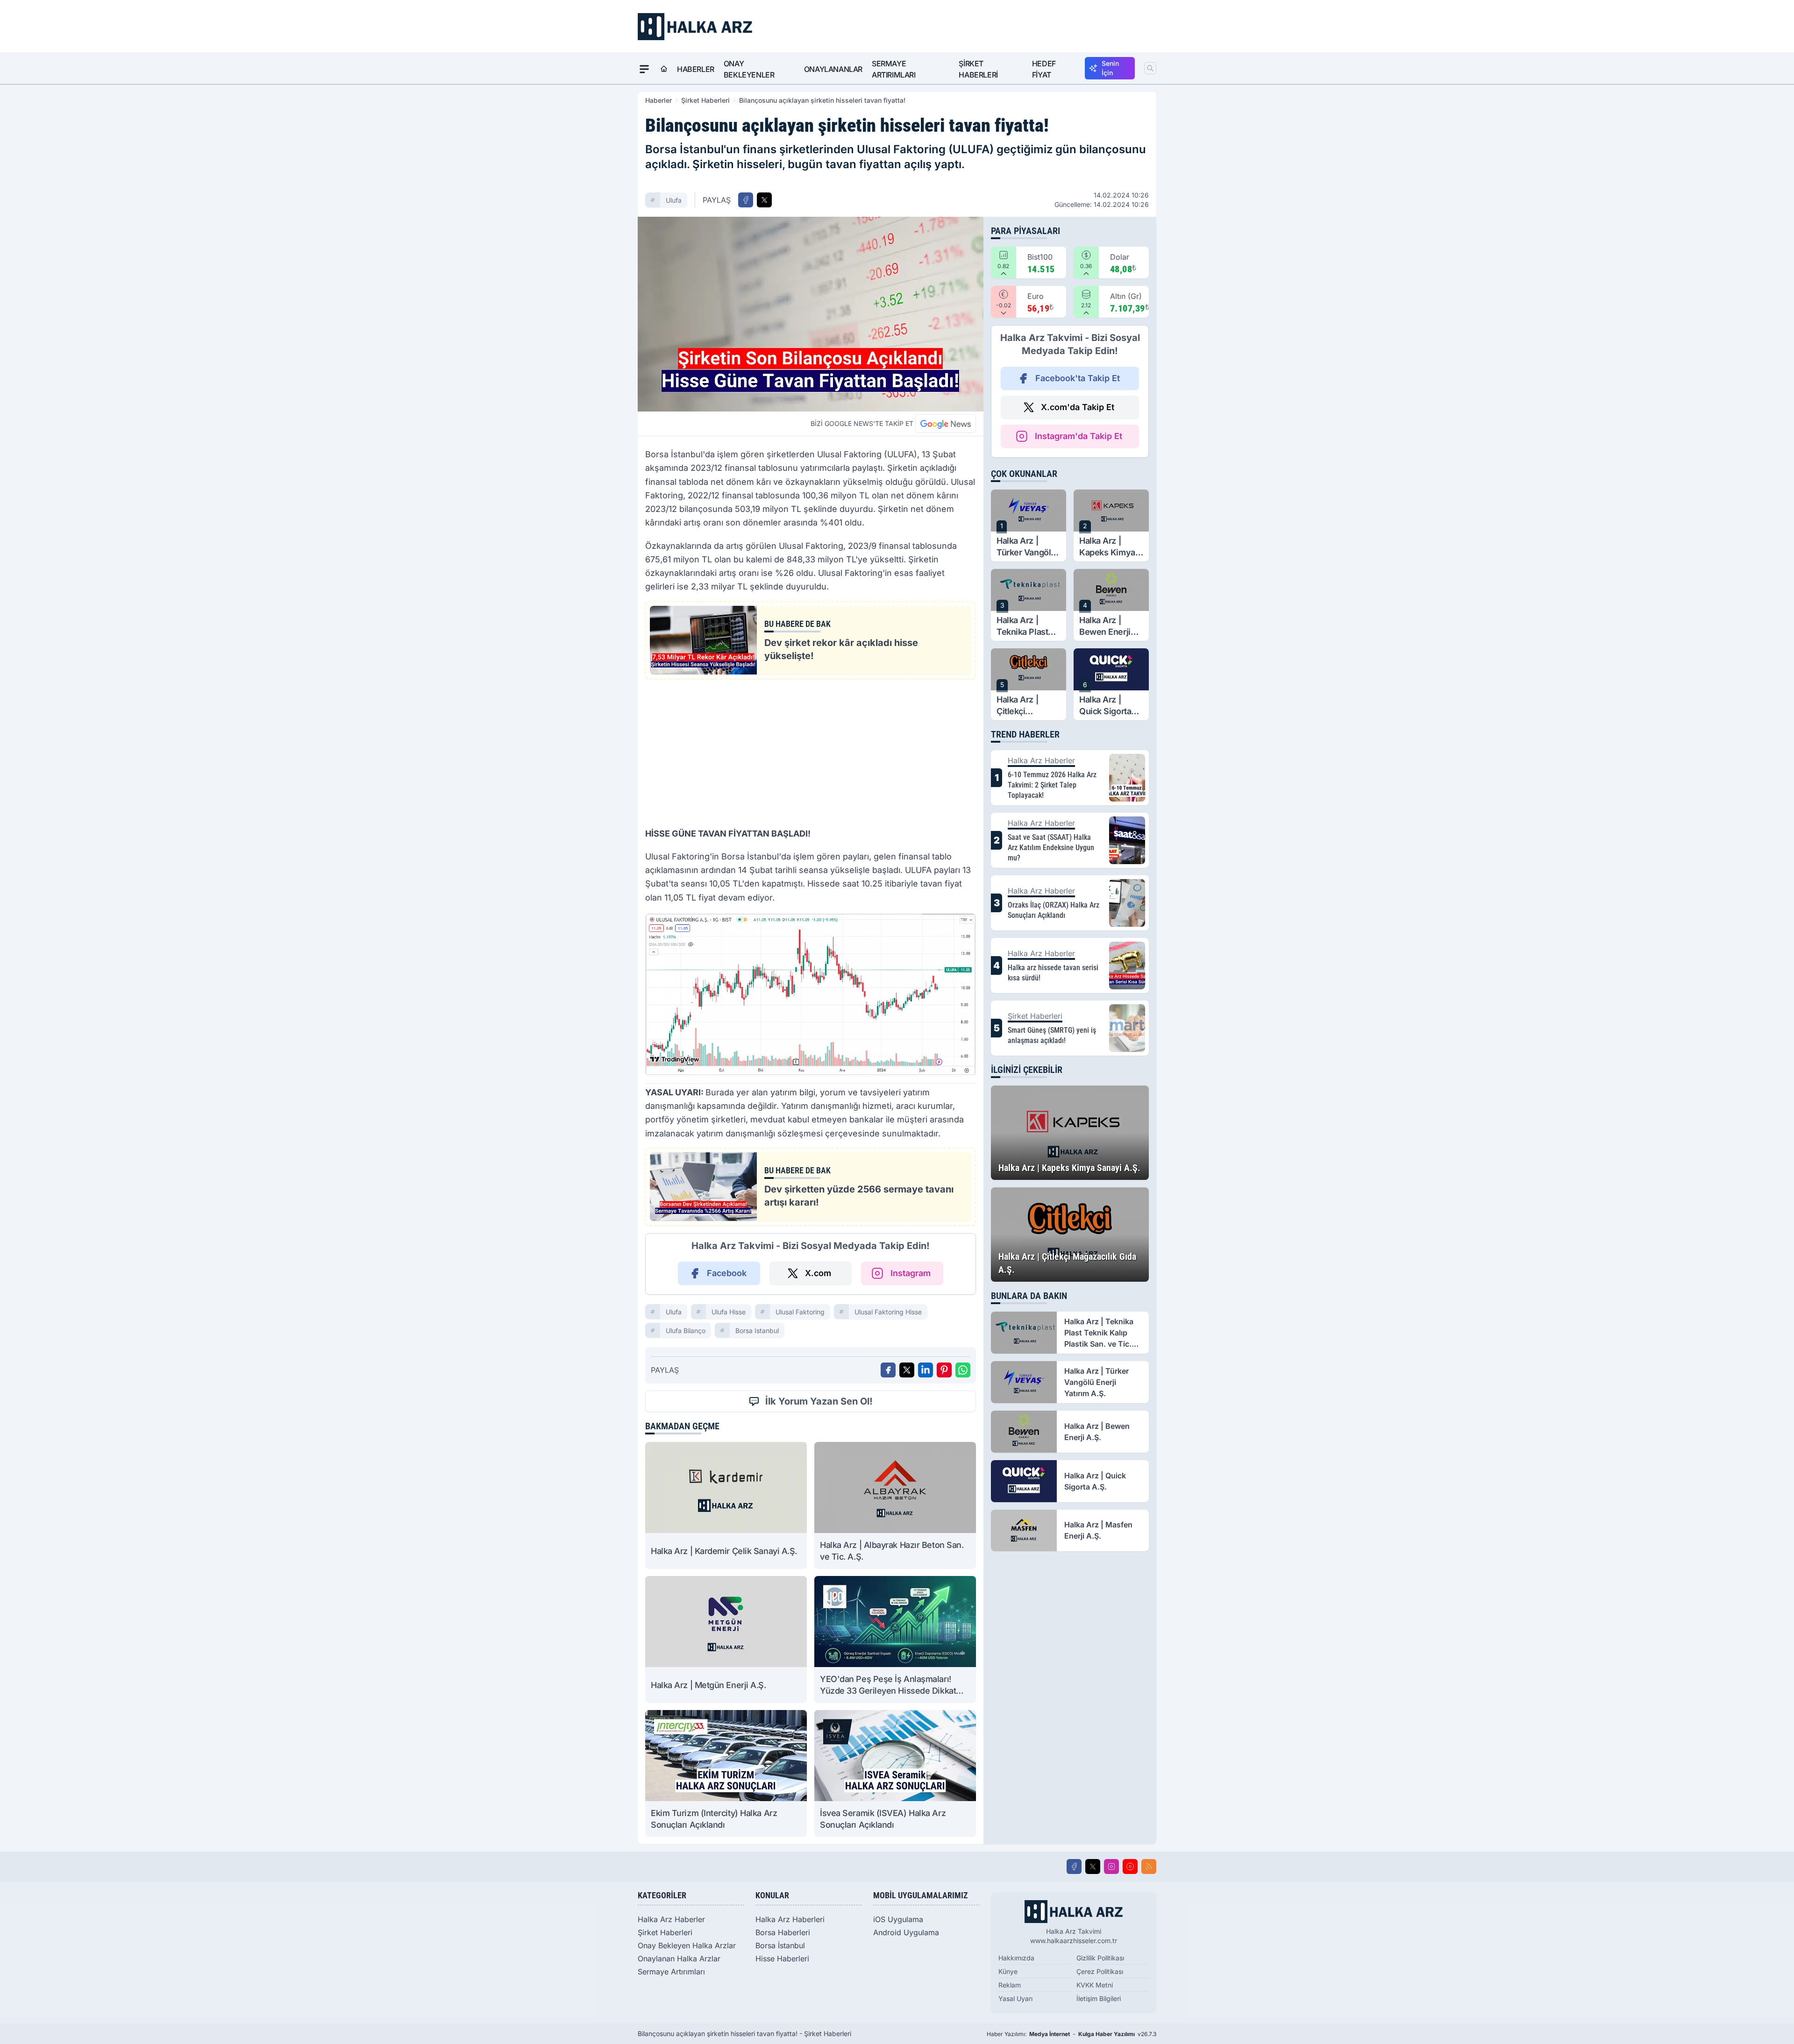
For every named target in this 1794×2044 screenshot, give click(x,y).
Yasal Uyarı (1015, 1998)
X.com (818, 1273)
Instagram (911, 1273)
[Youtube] (1130, 1867)
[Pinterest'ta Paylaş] (944, 1370)
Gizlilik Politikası (1100, 1958)
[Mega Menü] (644, 69)
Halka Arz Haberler (671, 1919)
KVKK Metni (1095, 1985)
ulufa (674, 200)
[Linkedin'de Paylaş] (925, 1370)
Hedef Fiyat (1044, 69)
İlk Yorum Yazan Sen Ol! (819, 1401)
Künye (1008, 1971)
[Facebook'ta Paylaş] (746, 200)
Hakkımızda (1016, 1958)
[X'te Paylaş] (764, 200)
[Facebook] (1074, 1867)
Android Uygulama (906, 1932)
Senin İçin (1110, 68)
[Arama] (1150, 68)
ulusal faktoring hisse (888, 1312)
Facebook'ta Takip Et (1078, 378)
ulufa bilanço (686, 1331)
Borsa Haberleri (783, 1932)
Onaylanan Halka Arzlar (679, 1959)
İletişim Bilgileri (1099, 1998)
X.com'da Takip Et (1078, 407)
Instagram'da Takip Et (1079, 436)
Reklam (1010, 1985)
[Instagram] (1111, 1867)
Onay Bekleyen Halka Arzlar (687, 1945)
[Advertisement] (811, 752)
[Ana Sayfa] (664, 69)
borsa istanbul (757, 1331)
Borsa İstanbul (780, 1945)
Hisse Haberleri (782, 1959)
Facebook (727, 1273)
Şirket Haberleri (978, 69)
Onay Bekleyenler (749, 69)
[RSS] (1149, 1867)
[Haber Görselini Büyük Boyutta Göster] (811, 314)
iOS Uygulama (898, 1919)
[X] (1093, 1867)
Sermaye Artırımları (894, 69)
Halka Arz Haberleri (790, 1919)
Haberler (696, 69)
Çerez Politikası (1100, 1971)
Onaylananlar (833, 69)
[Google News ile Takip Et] (946, 424)
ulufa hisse (729, 1312)
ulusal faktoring (800, 1312)
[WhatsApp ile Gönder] (963, 1370)
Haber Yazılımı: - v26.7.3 (1071, 2034)
